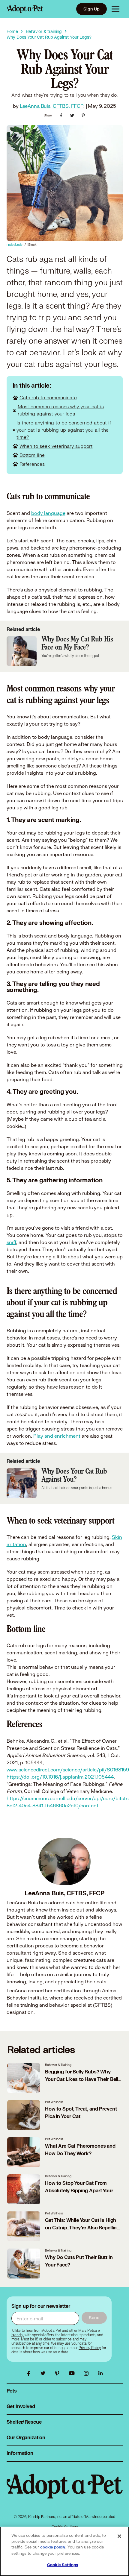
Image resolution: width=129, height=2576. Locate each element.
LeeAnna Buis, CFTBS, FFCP (52, 106)
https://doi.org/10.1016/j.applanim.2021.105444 (60, 1777)
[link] (90, 2348)
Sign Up (91, 9)
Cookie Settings (63, 2565)
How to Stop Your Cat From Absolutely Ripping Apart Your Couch (79, 2191)
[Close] (119, 2536)
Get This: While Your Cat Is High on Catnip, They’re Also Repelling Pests (82, 2228)
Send (94, 2318)
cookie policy (53, 2547)
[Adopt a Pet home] (25, 9)
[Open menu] (115, 9)
